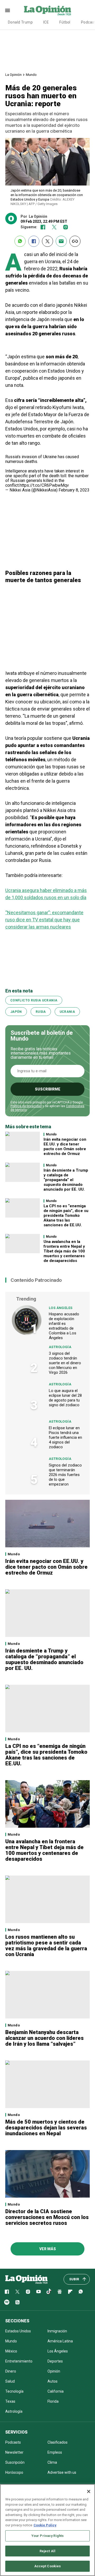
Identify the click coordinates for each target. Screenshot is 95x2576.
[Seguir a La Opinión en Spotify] (7, 2302)
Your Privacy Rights (47, 2536)
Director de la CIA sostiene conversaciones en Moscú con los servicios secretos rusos (47, 2217)
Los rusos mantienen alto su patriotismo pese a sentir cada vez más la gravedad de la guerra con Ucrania (46, 1946)
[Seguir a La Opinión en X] (17, 2292)
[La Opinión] (47, 10)
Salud (10, 2381)
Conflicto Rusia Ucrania (34, 1000)
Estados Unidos (18, 2331)
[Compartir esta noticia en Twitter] (47, 241)
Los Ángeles (61, 1308)
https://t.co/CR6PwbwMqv (44, 485)
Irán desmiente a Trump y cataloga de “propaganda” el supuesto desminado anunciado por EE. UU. (66, 1180)
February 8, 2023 (74, 490)
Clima (52, 2462)
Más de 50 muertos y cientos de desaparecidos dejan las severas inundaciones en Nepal (46, 2128)
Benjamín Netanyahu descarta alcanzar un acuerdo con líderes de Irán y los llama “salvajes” (44, 2038)
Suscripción (15, 2462)
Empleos (55, 2452)
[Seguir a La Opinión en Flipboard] (70, 2292)
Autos (53, 2381)
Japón (16, 1012)
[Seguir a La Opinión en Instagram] (66, 227)
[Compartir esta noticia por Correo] (61, 241)
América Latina (60, 2341)
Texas (10, 2401)
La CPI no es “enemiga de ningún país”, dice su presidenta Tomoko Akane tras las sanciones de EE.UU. (66, 1215)
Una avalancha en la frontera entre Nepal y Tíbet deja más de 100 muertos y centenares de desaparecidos (64, 1251)
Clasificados (58, 2442)
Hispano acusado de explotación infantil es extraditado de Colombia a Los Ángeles (64, 1326)
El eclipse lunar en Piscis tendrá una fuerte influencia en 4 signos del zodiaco (65, 1437)
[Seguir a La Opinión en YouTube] (39, 2292)
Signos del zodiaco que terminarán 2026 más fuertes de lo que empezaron (65, 1475)
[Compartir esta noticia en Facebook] (34, 241)
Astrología (60, 1347)
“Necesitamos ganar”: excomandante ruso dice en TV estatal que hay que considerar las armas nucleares (44, 920)
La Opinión (13, 75)
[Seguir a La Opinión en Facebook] (43, 227)
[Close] (89, 2491)
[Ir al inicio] (26, 2279)
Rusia (41, 1012)
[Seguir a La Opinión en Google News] (60, 2292)
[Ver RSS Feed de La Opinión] (17, 2302)
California (56, 2391)
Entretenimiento (19, 2361)
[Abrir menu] (8, 10)
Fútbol (65, 22)
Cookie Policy (45, 2525)
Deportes (55, 2361)
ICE (46, 22)
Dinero (11, 2371)
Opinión (54, 2371)
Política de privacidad (26, 1106)
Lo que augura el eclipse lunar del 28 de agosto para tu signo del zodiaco (65, 1398)
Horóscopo (14, 2472)
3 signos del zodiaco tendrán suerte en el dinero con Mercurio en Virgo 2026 (65, 1363)
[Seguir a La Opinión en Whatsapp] (81, 2292)
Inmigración (57, 2331)
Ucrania (67, 1012)
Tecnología (14, 2391)
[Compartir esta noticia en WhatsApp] (20, 241)
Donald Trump (20, 22)
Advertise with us (62, 2472)
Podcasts (13, 2442)
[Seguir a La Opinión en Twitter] (54, 227)
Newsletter (14, 2452)
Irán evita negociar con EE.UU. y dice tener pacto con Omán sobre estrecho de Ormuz (65, 1147)
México (11, 2351)
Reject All (47, 2551)
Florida (53, 2401)
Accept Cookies (48, 2566)
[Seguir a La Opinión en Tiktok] (49, 2292)
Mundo (31, 75)
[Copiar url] (75, 241)
